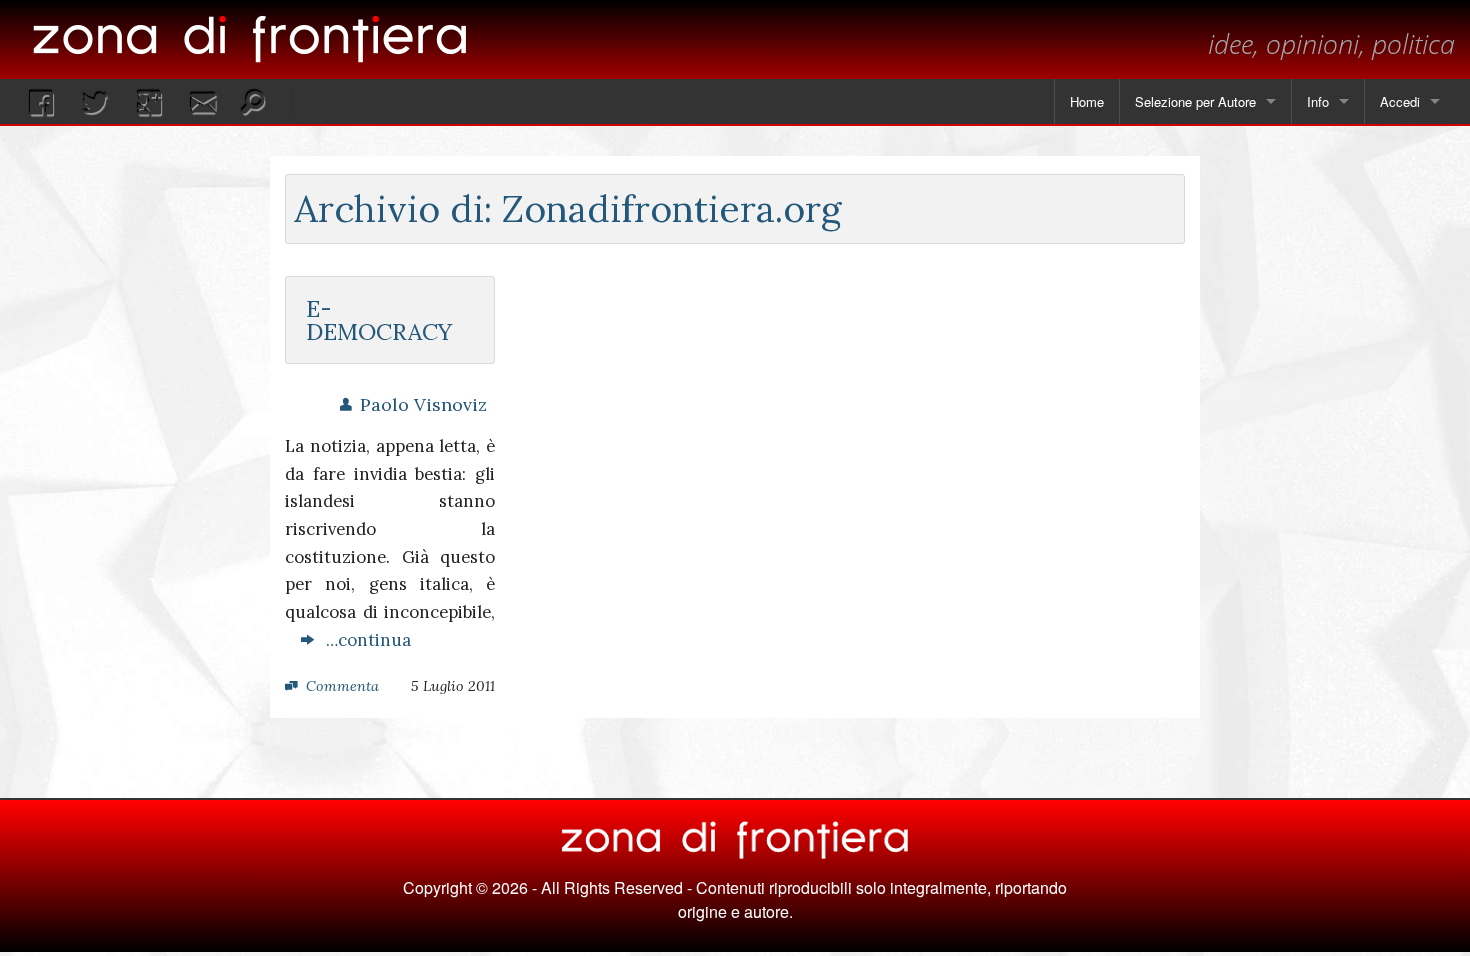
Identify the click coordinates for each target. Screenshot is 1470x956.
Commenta (342, 686)
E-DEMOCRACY (379, 320)
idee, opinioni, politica (1331, 43)
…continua (362, 640)
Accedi (1400, 101)
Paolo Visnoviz (423, 404)
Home (1087, 101)
